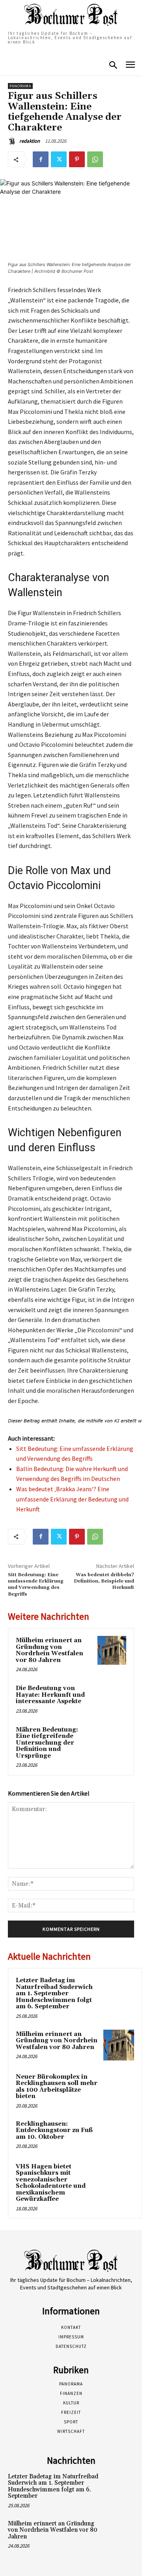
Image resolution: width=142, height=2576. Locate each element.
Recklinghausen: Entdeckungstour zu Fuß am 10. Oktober (54, 2130)
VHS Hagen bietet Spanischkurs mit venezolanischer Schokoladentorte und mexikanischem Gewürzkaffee (51, 2183)
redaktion (30, 141)
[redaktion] (13, 141)
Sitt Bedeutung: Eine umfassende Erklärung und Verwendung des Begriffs (36, 1585)
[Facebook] (41, 159)
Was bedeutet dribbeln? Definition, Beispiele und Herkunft (104, 1581)
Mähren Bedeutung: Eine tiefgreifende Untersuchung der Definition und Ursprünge (47, 1743)
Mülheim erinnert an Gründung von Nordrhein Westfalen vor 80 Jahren (50, 1650)
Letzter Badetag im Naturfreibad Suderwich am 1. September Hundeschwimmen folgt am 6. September (54, 1993)
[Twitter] (59, 159)
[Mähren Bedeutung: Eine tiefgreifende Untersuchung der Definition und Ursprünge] (112, 1740)
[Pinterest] (77, 159)
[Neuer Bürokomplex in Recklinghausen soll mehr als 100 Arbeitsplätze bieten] (119, 2088)
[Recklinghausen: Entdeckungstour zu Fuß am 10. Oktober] (119, 2135)
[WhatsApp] (95, 159)
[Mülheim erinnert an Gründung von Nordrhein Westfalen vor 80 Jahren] (112, 1650)
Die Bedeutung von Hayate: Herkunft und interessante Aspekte (50, 1695)
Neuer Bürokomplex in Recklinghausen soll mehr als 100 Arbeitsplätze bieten (57, 2087)
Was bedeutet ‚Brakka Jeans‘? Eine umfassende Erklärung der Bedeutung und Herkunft (72, 1499)
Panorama (20, 86)
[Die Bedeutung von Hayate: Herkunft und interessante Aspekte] (112, 1698)
